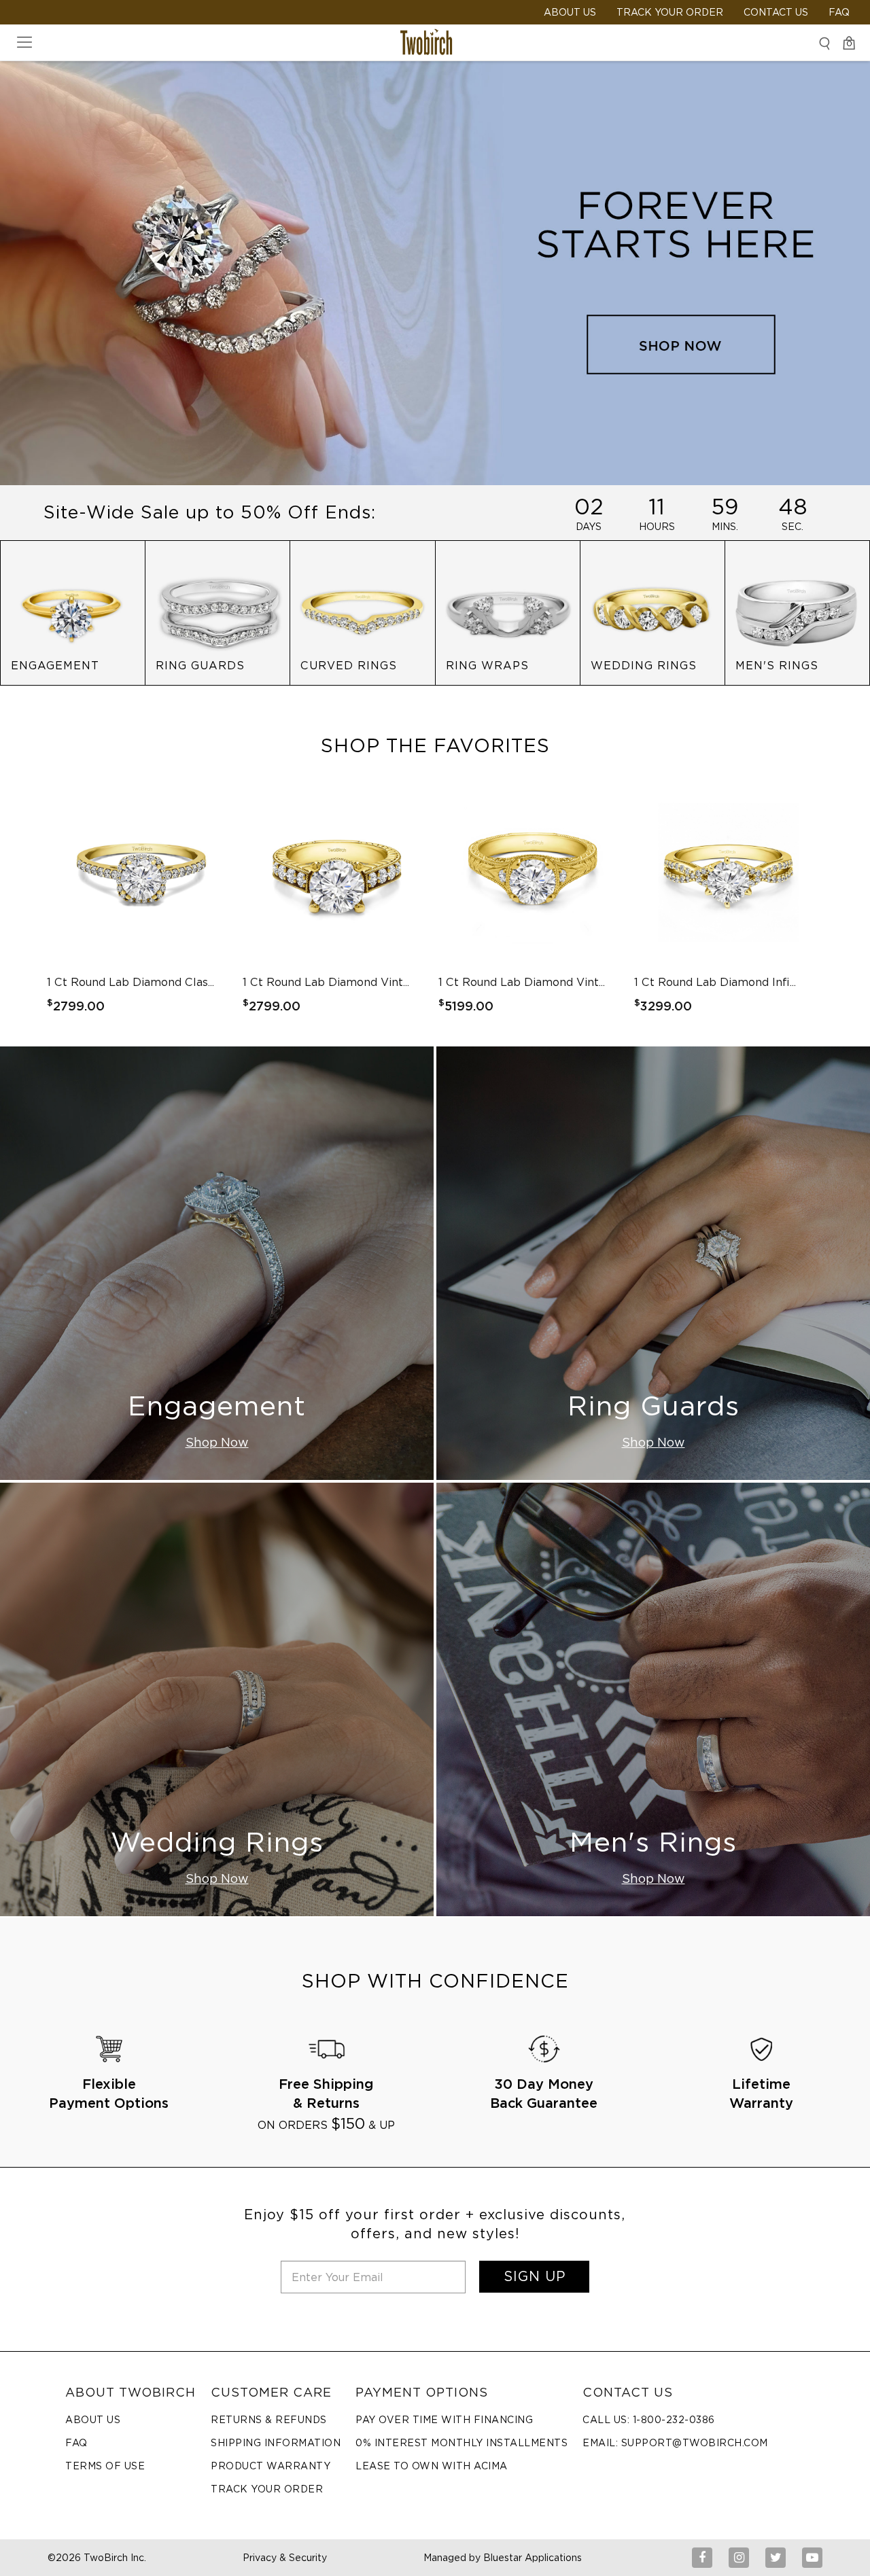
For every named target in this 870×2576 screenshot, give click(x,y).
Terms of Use (105, 2466)
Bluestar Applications (533, 2558)
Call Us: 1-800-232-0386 (649, 2420)
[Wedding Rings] (652, 612)
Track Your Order (670, 12)
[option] (141, 900)
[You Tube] (812, 2558)
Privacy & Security (285, 2558)
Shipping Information (276, 2443)
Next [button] (769, 900)
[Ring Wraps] (508, 612)
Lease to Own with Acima (432, 2466)
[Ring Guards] (217, 612)
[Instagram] (739, 2558)
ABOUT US (570, 12)
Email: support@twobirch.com (675, 2443)
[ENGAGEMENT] (73, 612)
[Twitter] (776, 2558)
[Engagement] (217, 1263)
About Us (93, 2420)
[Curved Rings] (362, 612)
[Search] (824, 43)
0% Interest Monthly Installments (462, 2443)
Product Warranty (271, 2466)
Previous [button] (101, 900)
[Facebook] (702, 2558)
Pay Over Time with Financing (444, 2420)
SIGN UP (535, 2276)
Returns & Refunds (269, 2420)
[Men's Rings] (797, 612)
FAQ (839, 12)
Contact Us (776, 12)
